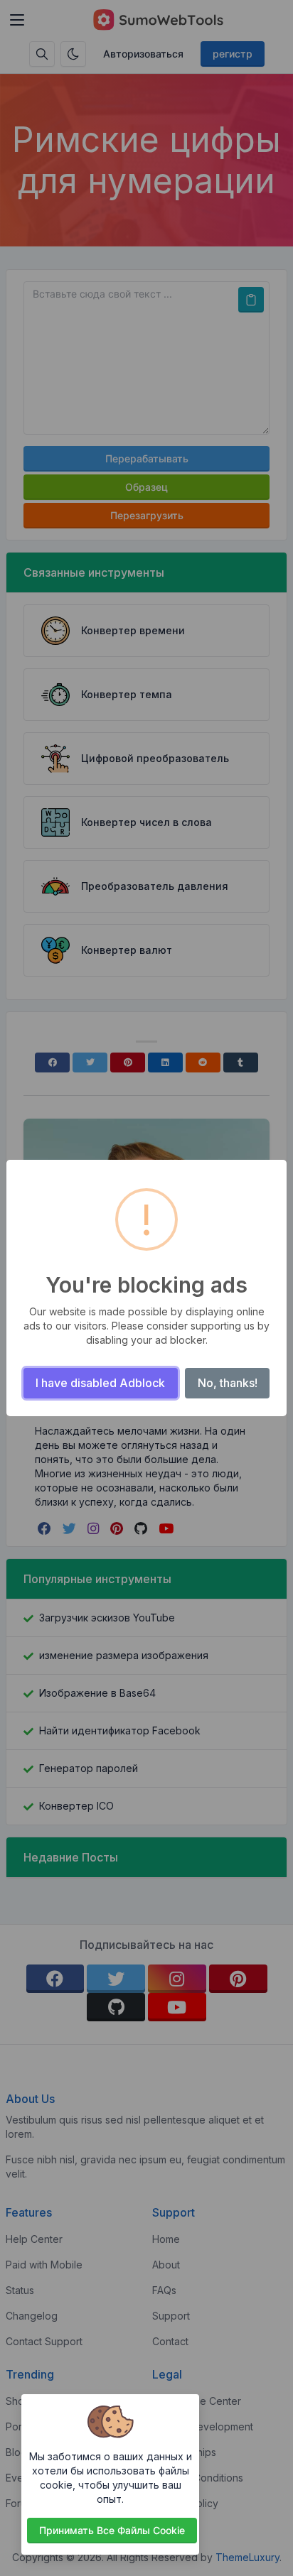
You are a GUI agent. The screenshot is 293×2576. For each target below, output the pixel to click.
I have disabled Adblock (100, 1383)
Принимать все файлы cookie (112, 2530)
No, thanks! (228, 1383)
